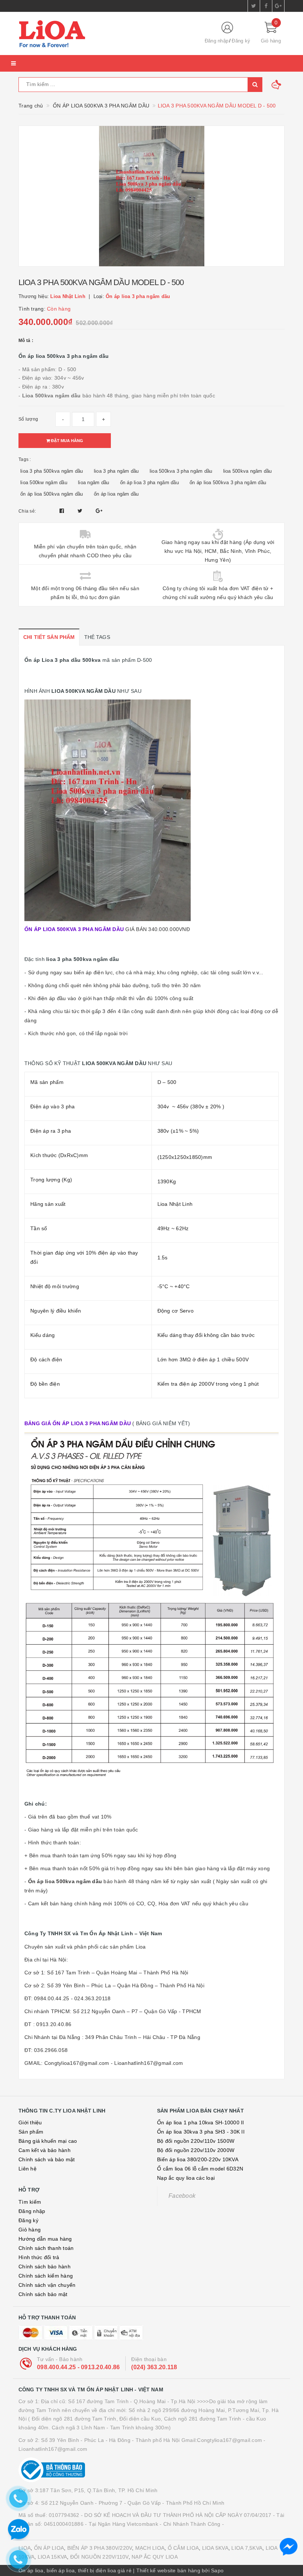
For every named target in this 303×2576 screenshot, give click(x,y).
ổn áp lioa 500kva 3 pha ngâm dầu (228, 483)
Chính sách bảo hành (45, 2267)
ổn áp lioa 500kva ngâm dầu (52, 494)
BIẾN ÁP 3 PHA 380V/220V (100, 2548)
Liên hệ (28, 2169)
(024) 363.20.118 (154, 2367)
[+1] (99, 511)
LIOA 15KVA (52, 2557)
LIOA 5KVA (215, 2548)
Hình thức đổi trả (39, 2257)
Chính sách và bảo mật (47, 2159)
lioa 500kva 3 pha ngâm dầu (181, 471)
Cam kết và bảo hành (45, 2150)
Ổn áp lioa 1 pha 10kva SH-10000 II (201, 2122)
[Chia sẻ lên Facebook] (63, 511)
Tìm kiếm (30, 2202)
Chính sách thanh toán (46, 2248)
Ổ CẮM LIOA (183, 2548)
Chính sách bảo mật (43, 2294)
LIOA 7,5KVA (247, 2548)
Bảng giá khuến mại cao (48, 2141)
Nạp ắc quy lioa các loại (186, 2178)
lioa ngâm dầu (93, 483)
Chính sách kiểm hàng (46, 2276)
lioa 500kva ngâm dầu (248, 471)
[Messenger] (289, 2547)
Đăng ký (241, 41)
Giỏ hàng (30, 2230)
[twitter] (254, 6)
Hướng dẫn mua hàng (45, 2239)
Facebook (182, 2196)
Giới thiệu (30, 2122)
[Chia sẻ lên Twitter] (81, 511)
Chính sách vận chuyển (47, 2285)
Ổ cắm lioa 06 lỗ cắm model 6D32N (200, 2169)
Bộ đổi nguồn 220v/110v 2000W (196, 2150)
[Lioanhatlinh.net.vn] (105, 34)
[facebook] (266, 6)
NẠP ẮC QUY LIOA (155, 2557)
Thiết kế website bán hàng (168, 2570)
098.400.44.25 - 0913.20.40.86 (78, 2367)
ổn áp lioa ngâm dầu (116, 494)
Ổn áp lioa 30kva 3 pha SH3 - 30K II (201, 2132)
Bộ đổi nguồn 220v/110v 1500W (196, 2141)
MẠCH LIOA (150, 2548)
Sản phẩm (31, 2132)
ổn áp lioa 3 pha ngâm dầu (149, 483)
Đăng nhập (217, 41)
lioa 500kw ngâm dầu (44, 483)
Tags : (25, 459)
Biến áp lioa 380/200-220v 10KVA (198, 2159)
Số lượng (28, 419)
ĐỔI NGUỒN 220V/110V (99, 2557)
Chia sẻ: (27, 511)
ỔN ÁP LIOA (49, 2548)
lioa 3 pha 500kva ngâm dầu (52, 471)
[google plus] (278, 6)
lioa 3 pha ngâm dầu (116, 471)
